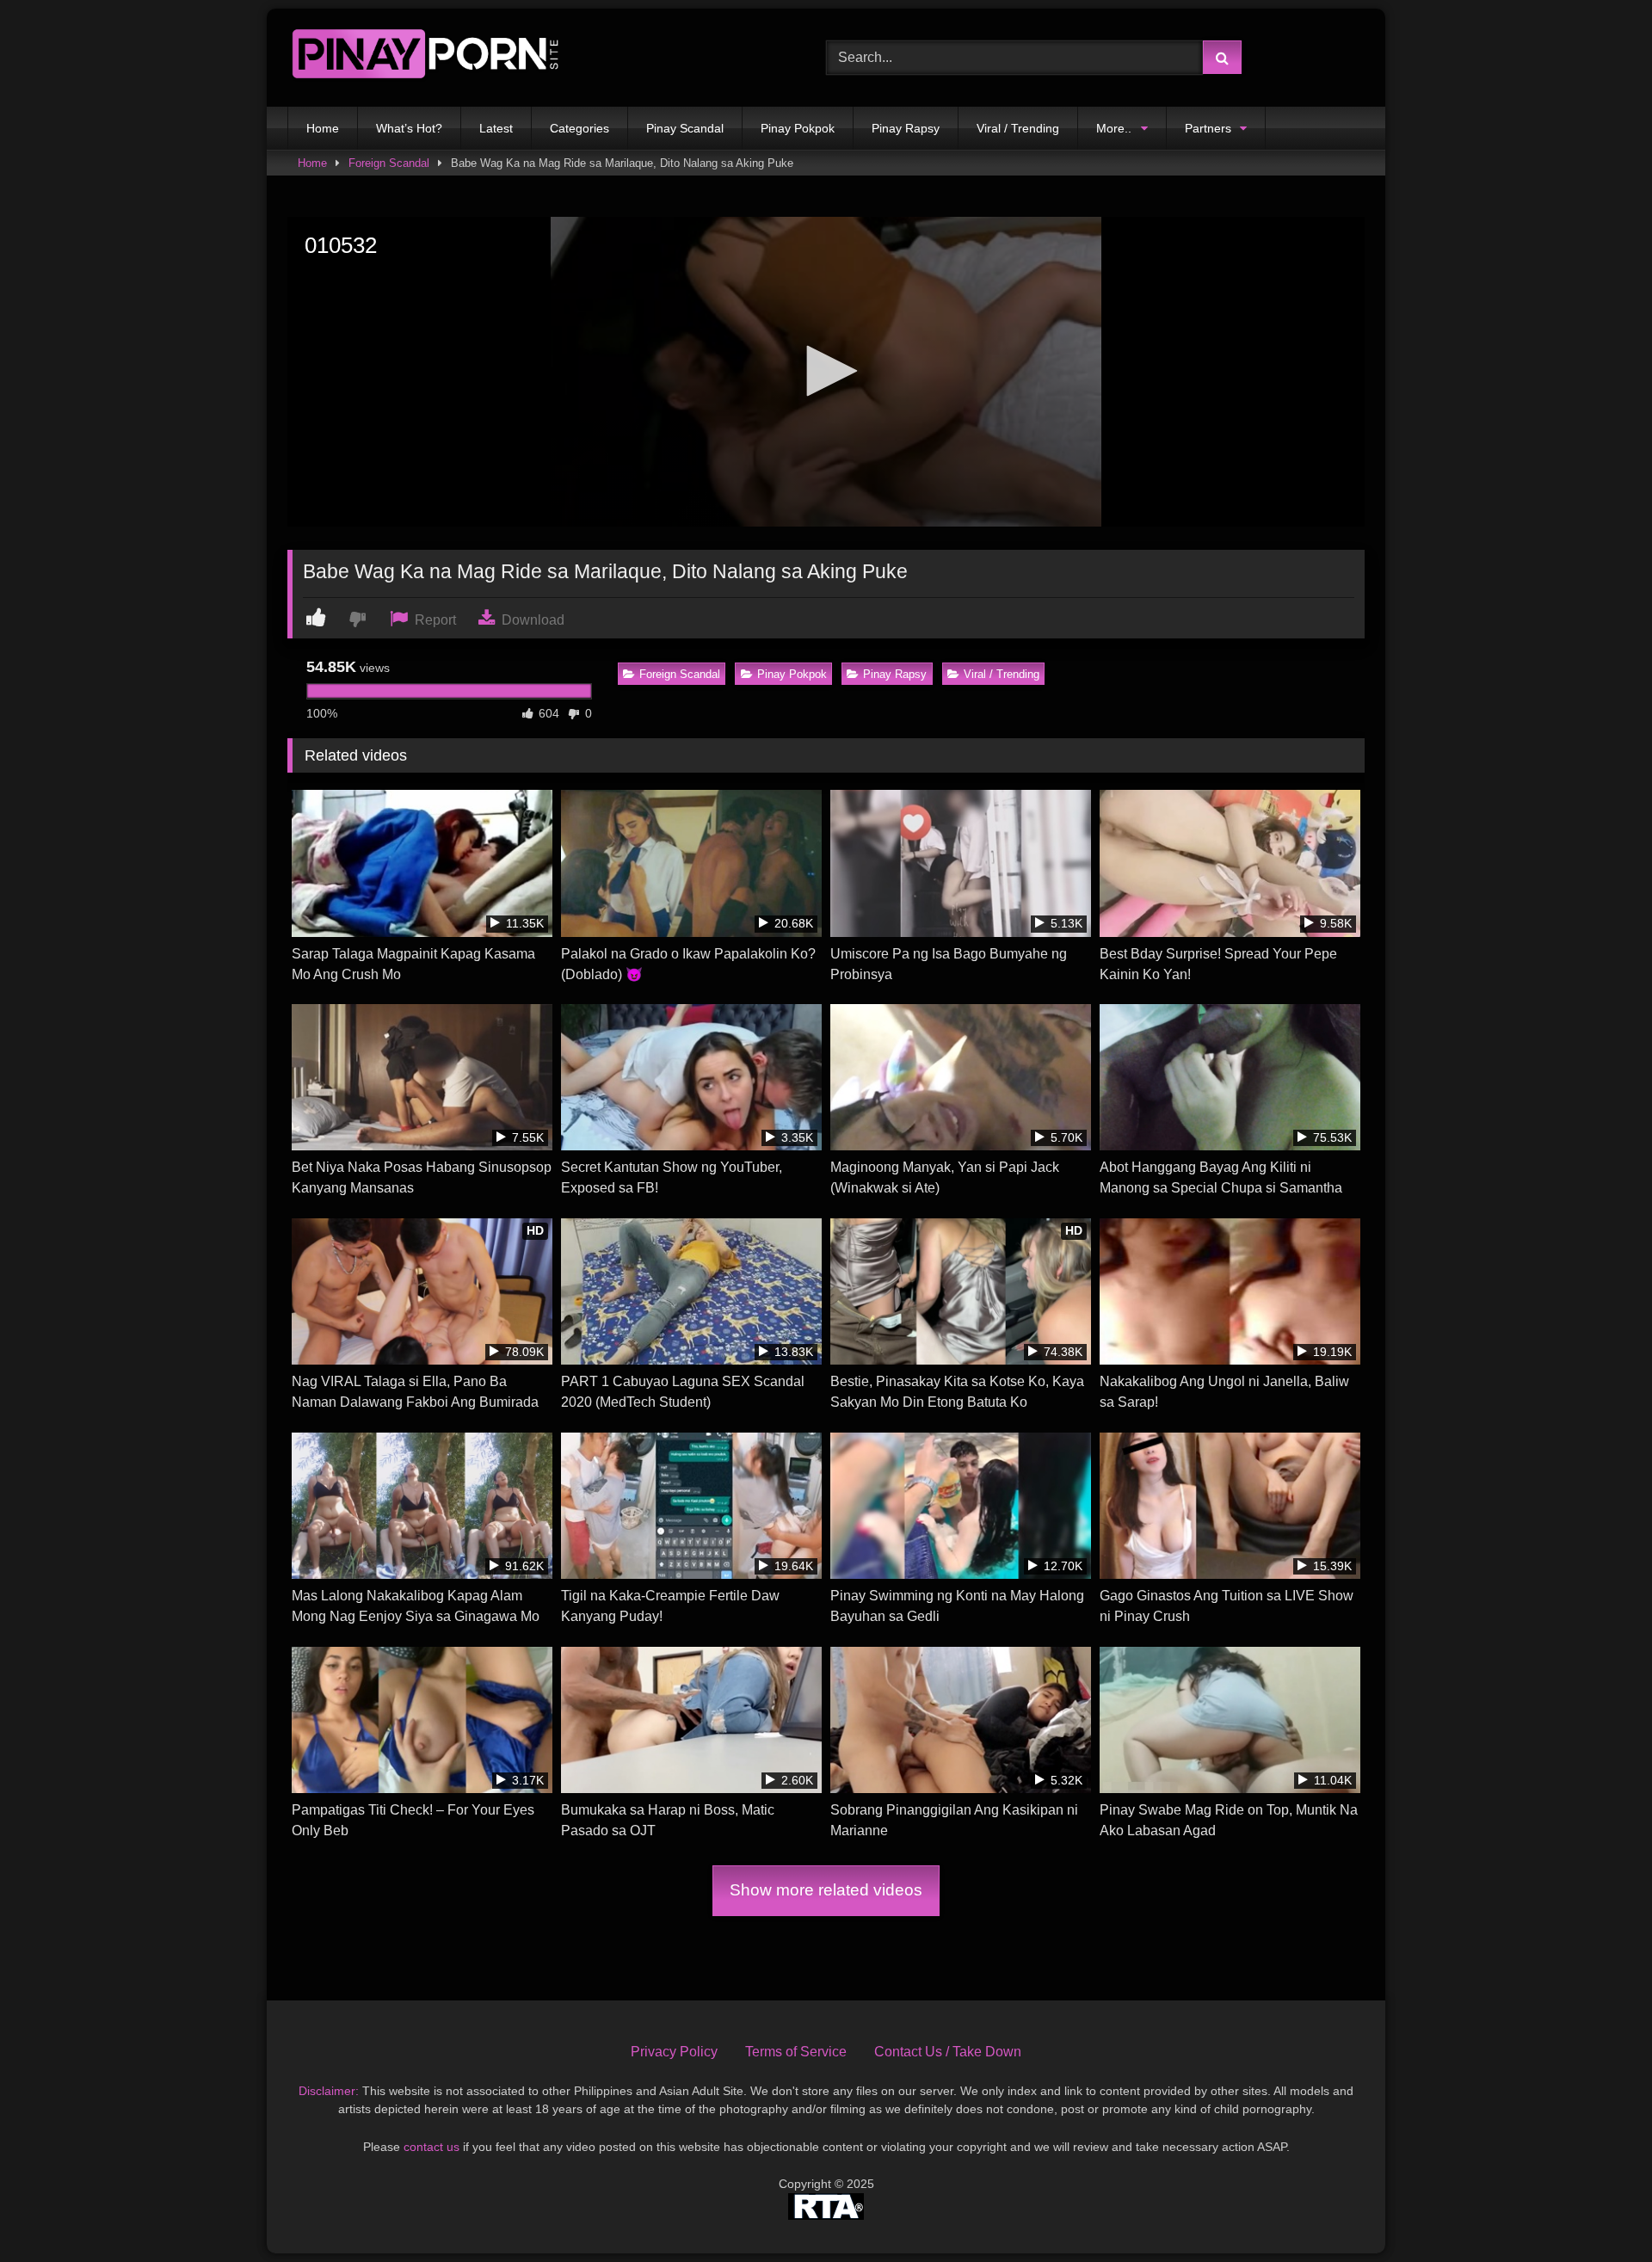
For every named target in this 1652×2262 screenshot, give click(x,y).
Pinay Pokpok (798, 128)
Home (323, 128)
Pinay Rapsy (906, 128)
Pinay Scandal (685, 128)
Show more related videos (826, 1890)
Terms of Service (796, 2052)
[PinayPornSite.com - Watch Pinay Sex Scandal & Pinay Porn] (425, 58)
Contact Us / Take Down (948, 2052)
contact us (431, 2147)
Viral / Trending (1018, 128)
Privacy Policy (674, 2052)
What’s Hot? (409, 128)
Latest (496, 128)
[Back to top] (1599, 2211)
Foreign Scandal (389, 163)
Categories (579, 128)
